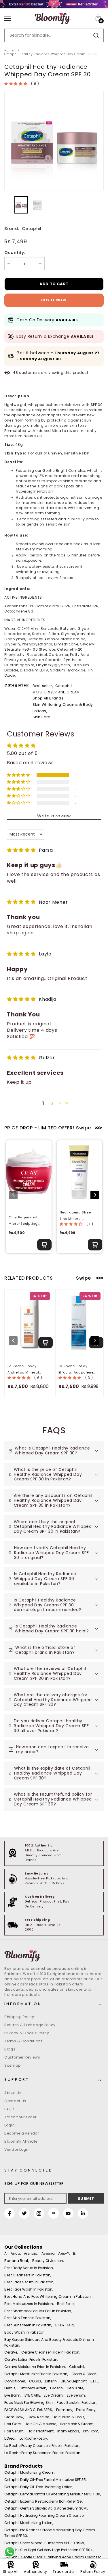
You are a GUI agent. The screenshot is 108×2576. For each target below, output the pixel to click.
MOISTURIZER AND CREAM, (57, 692)
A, (6, 2253)
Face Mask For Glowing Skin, (29, 2403)
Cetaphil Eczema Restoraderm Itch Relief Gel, (44, 2501)
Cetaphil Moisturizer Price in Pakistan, (36, 2374)
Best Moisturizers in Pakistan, (29, 2304)
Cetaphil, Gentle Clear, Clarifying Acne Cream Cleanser (53, 2557)
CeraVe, (11, 2352)
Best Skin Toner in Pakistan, (28, 2318)
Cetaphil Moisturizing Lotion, (29, 2523)
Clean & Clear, (84, 2374)
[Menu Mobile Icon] (8, 18)
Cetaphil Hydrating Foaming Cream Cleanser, (45, 2515)
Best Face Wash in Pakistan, (29, 2289)
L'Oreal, (10, 2438)
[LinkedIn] (83, 2213)
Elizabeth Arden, (33, 2388)
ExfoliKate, (75, 2388)
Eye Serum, (76, 2395)
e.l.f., (94, 2381)
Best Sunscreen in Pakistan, (28, 2325)
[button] (16, 84)
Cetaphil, (64, 686)
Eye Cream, (54, 2395)
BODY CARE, (65, 2325)
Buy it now (54, 300)
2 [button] (52, 1103)
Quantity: (15, 253)
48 (15, 373)
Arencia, (31, 2253)
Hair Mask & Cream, (77, 2424)
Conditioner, (15, 2381)
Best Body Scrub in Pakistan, (29, 2268)
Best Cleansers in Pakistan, (28, 2275)
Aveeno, (48, 2253)
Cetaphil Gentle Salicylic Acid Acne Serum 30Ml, (46, 2508)
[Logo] (53, 18)
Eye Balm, (13, 2395)
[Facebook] (10, 2213)
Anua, (16, 2253)
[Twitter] (24, 2213)
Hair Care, (13, 2424)
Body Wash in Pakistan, (25, 2332)
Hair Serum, (14, 2431)
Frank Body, (86, 2410)
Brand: (12, 229)
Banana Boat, (17, 2261)
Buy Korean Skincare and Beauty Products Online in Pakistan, (49, 2342)
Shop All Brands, (49, 698)
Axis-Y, (64, 2253)
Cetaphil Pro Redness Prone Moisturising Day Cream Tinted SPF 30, (50, 2533)
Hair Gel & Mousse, (41, 2424)
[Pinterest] (54, 2213)
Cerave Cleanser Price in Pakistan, (51, 2352)
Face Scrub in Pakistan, (77, 2403)
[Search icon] (96, 35)
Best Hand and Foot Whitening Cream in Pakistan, (48, 2296)
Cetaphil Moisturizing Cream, (30, 2472)
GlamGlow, (14, 2417)
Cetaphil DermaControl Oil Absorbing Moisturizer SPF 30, (53, 2494)
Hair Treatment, (41, 2431)
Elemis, (10, 2388)
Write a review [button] (54, 816)
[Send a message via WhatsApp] (10, 2552)
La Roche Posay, (34, 2438)
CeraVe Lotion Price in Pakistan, (31, 2359)
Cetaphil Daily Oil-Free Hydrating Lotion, (39, 2487)
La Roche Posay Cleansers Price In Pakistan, (42, 2446)
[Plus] (40, 264)
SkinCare (41, 717)
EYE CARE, (33, 2395)
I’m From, (91, 2431)
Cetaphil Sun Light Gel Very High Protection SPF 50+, (49, 2550)
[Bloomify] (54, 1956)
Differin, (51, 2381)
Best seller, (43, 686)
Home (9, 50)
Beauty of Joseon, (48, 2261)
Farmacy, (65, 2410)
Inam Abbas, (69, 2431)
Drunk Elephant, (74, 2381)
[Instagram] (39, 2213)
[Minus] (9, 264)
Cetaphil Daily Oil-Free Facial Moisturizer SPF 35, (45, 2480)
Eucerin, (57, 2388)
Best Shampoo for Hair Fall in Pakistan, (38, 2311)
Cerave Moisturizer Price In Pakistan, (35, 2367)
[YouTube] (68, 2213)
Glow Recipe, (38, 2417)
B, (75, 2253)
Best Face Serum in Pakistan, (29, 2282)
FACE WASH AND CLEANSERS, (29, 2410)
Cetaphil (32, 229)
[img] (21, 850)
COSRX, (35, 2381)
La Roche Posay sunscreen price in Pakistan (42, 2453)
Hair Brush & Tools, (69, 2417)
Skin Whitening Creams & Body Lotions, (63, 708)
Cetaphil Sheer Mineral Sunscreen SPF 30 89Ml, (44, 2543)
